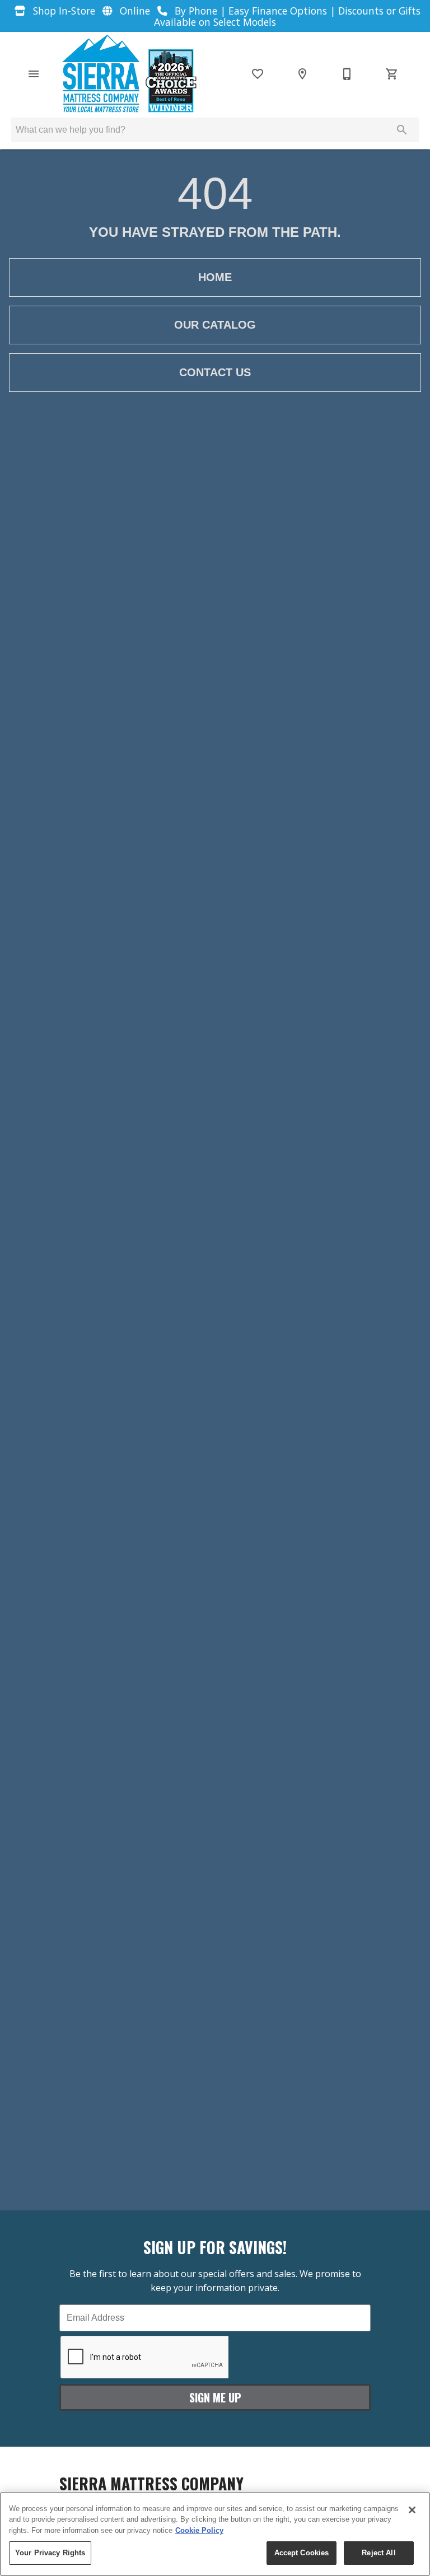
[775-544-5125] (347, 74)
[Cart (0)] (392, 74)
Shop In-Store (64, 11)
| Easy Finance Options (275, 11)
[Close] (412, 2510)
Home (215, 277)
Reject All (378, 2553)
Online (135, 11)
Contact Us (215, 372)
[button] (34, 74)
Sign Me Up (215, 2397)
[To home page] (128, 74)
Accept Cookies (302, 2553)
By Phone (196, 11)
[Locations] (302, 74)
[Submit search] (402, 130)
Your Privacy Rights (50, 2553)
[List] (258, 74)
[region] (215, 2534)
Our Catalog (215, 325)
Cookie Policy (199, 2530)
